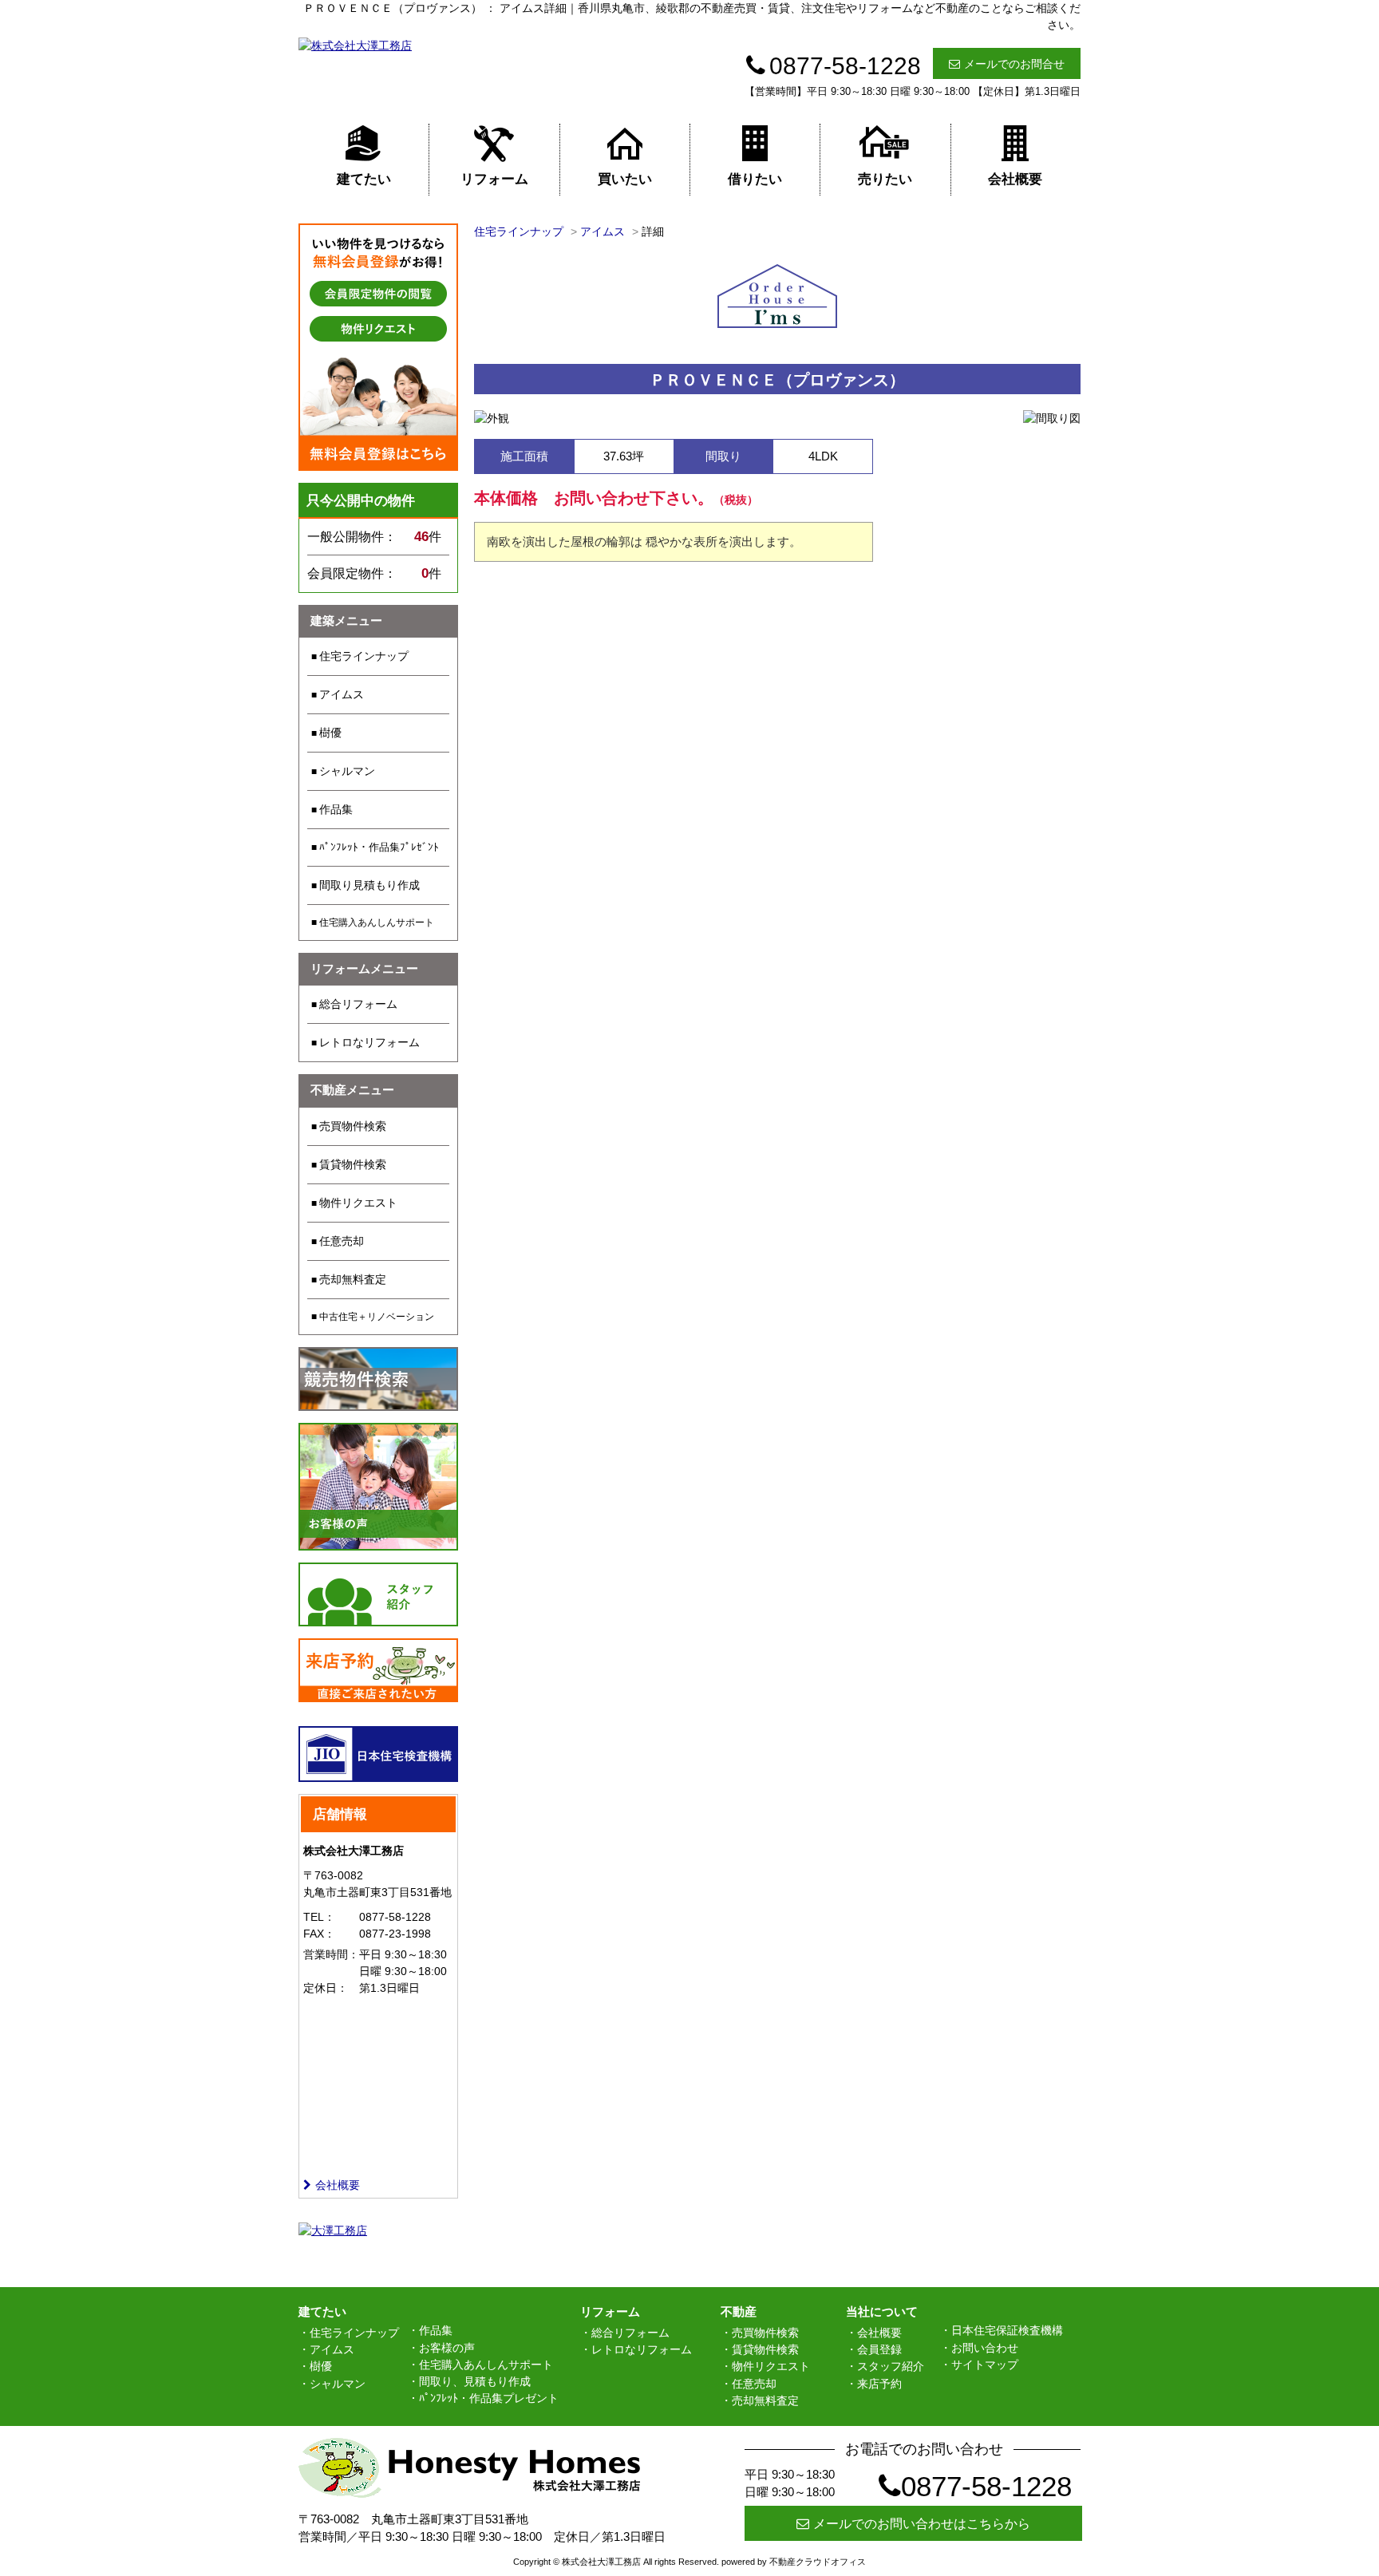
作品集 (336, 809)
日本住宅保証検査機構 (1007, 2330)
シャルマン (347, 771)
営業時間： (331, 1954)
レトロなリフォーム (369, 1042)
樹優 (330, 733)
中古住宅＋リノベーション (377, 1317)
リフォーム (494, 179)
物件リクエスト (358, 1203)
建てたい (364, 179)
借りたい (755, 179)
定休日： (326, 1988)
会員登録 (879, 2349)
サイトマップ (985, 2365)
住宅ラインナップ (364, 656)
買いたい (625, 179)
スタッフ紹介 (891, 2366)
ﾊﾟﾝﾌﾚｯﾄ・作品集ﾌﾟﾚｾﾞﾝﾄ (379, 847)
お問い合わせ (985, 2348)
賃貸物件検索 (353, 1164)
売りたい (885, 179)
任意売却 (342, 1241)
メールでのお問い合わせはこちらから (922, 2524)
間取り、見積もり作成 (475, 2381)
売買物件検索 (353, 1126)
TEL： (319, 1917)
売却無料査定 (353, 1279)
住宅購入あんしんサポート (377, 923)
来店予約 (879, 2384)
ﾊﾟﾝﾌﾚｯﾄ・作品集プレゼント (489, 2398)
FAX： (319, 1934)
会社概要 (1015, 179)
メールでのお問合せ (1014, 64)
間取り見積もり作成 (369, 885)
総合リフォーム (358, 1004)
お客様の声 (447, 2348)
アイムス (342, 694)
